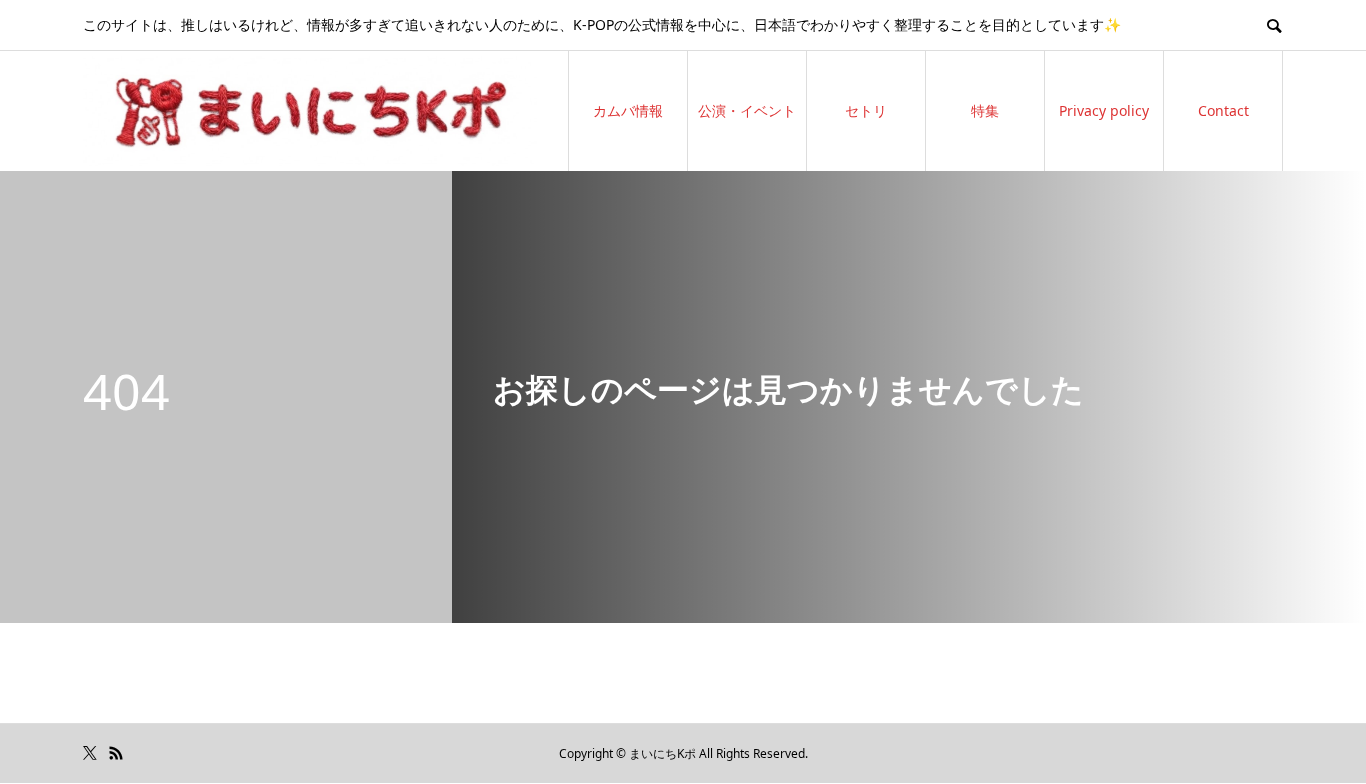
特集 (985, 110)
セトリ (866, 110)
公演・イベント (747, 110)
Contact (1223, 110)
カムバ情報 (628, 110)
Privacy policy (1104, 110)
